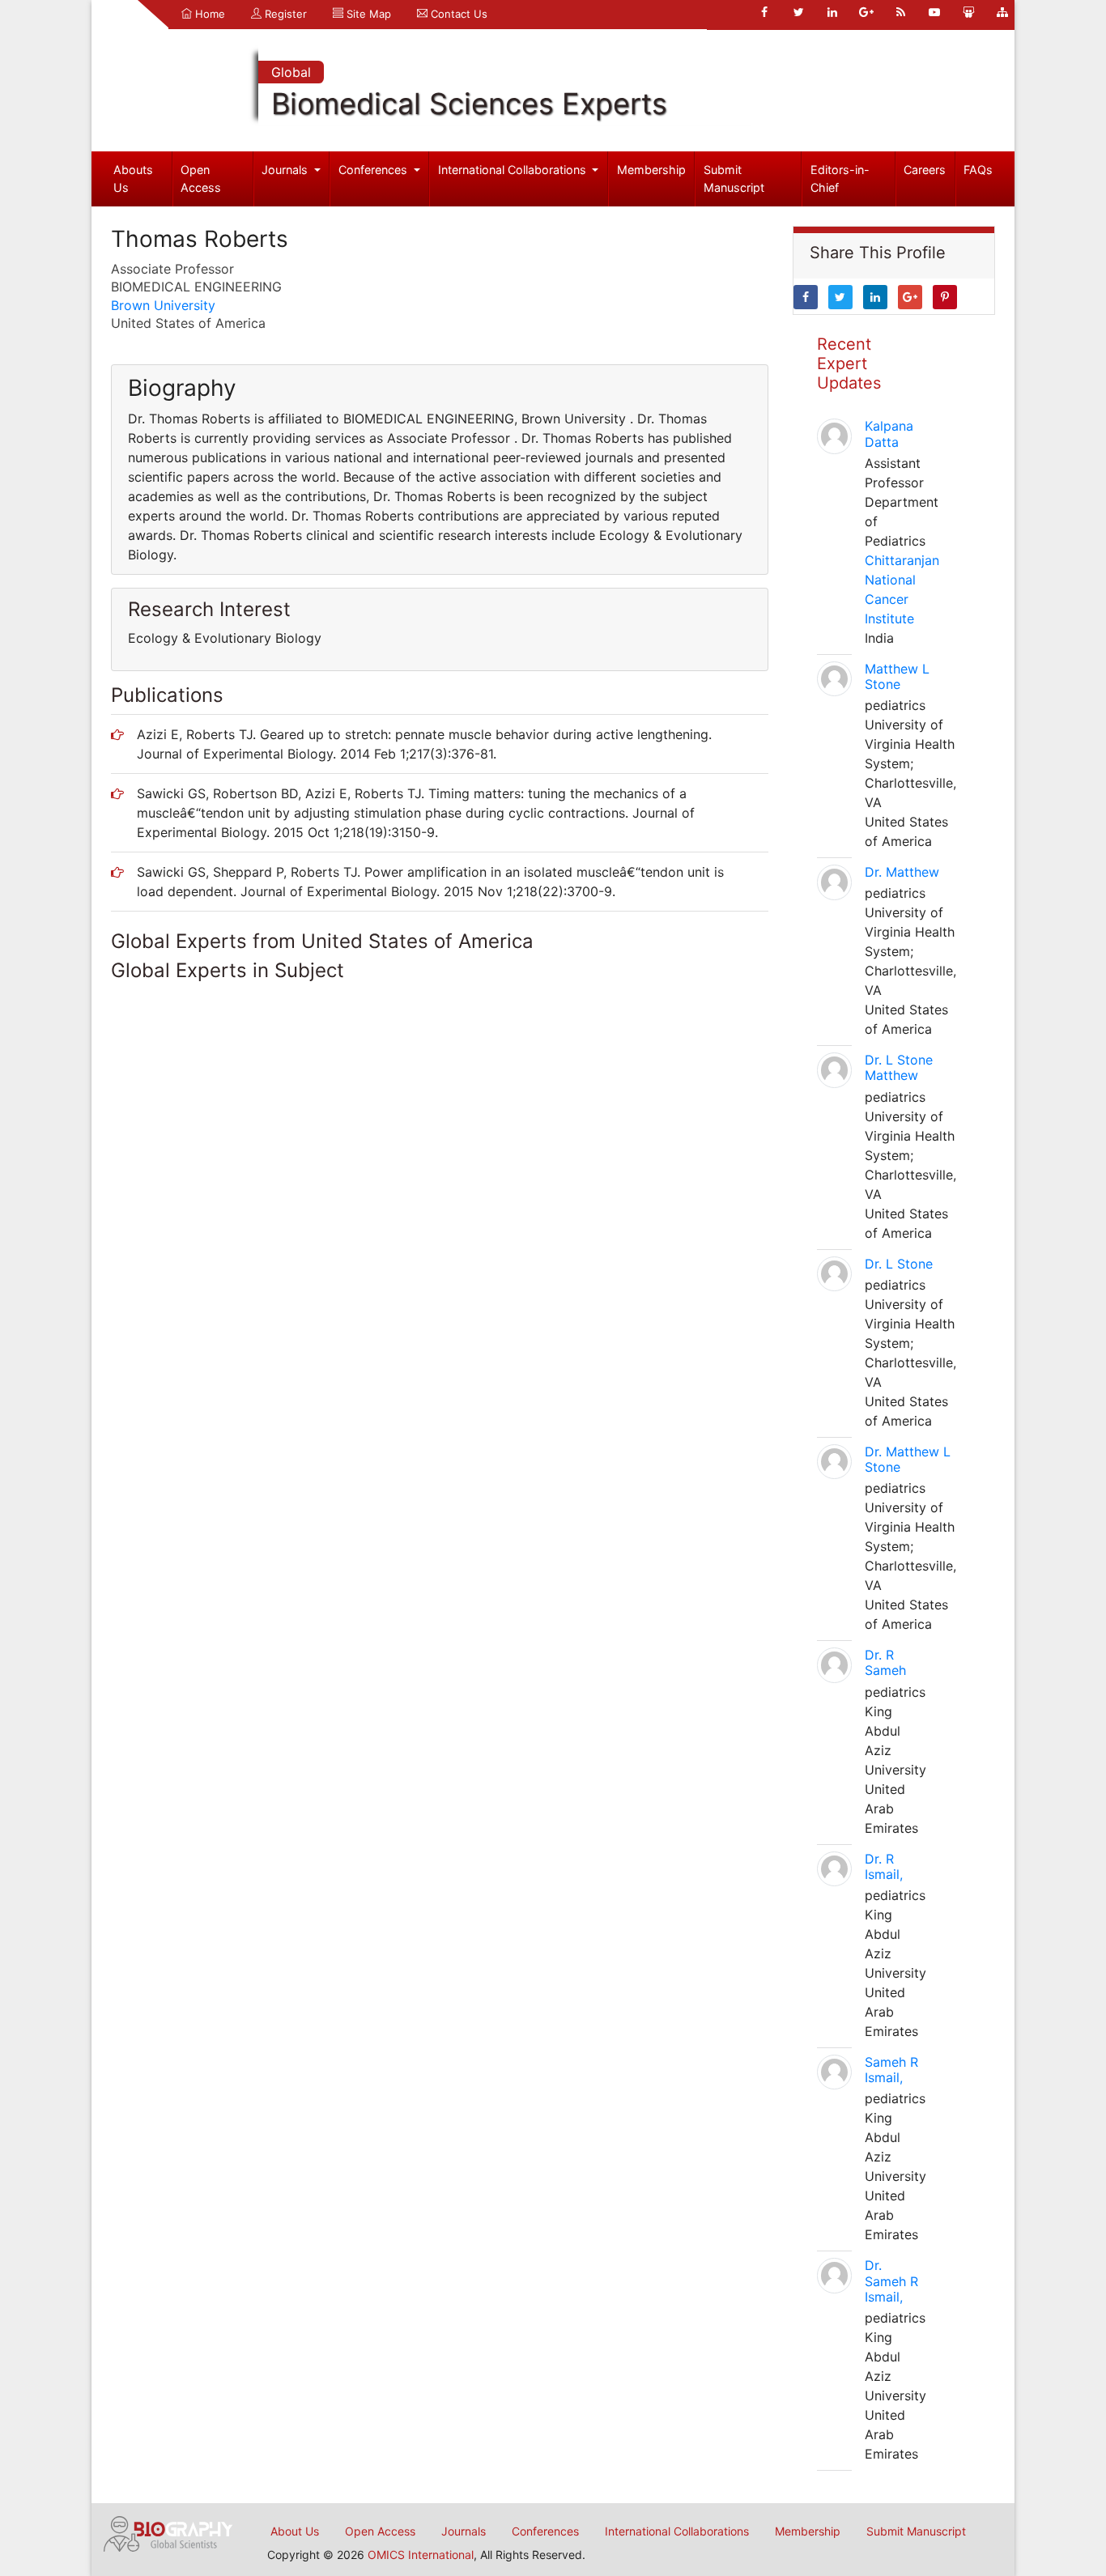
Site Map (367, 14)
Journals (286, 170)
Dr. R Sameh (885, 1662)
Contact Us (457, 14)
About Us (295, 2531)
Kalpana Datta (889, 434)
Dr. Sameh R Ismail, (891, 2281)
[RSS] (900, 12)
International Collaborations (514, 170)
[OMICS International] (168, 2532)
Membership (651, 170)
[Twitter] (798, 12)
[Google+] (866, 12)
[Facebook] (764, 12)
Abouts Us (133, 179)
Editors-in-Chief (840, 179)
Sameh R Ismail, (891, 2070)
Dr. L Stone (899, 1264)
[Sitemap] (1002, 12)
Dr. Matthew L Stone (908, 1459)
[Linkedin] (832, 12)
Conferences (374, 170)
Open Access (201, 179)
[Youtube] (934, 12)
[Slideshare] (968, 12)
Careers (925, 170)
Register (284, 14)
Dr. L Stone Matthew (899, 1067)
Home (208, 14)
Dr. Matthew (902, 872)
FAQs (978, 170)
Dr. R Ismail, (884, 1866)
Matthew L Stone (897, 676)
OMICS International (421, 2555)
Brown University (163, 305)
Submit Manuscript (734, 179)
